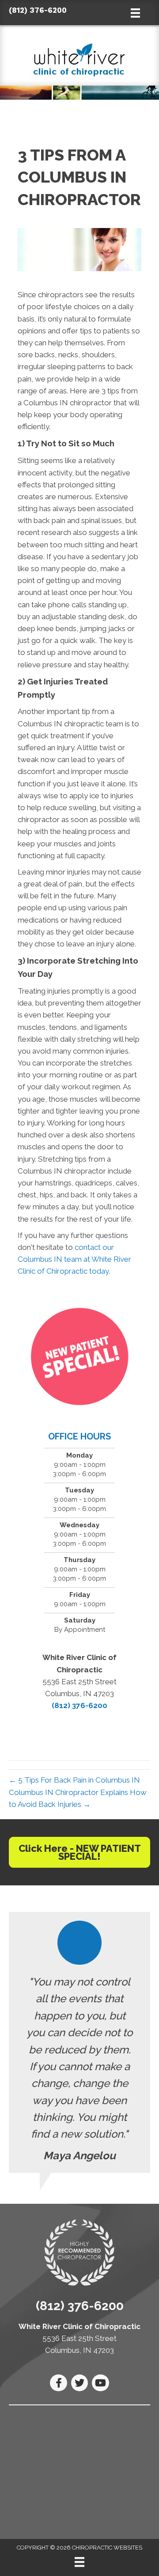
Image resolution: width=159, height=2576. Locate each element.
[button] (79, 1852)
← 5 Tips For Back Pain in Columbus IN (74, 1780)
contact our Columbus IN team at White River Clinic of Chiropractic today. (74, 1259)
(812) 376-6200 (38, 10)
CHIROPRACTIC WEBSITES (79, 2548)
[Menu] (79, 2562)
